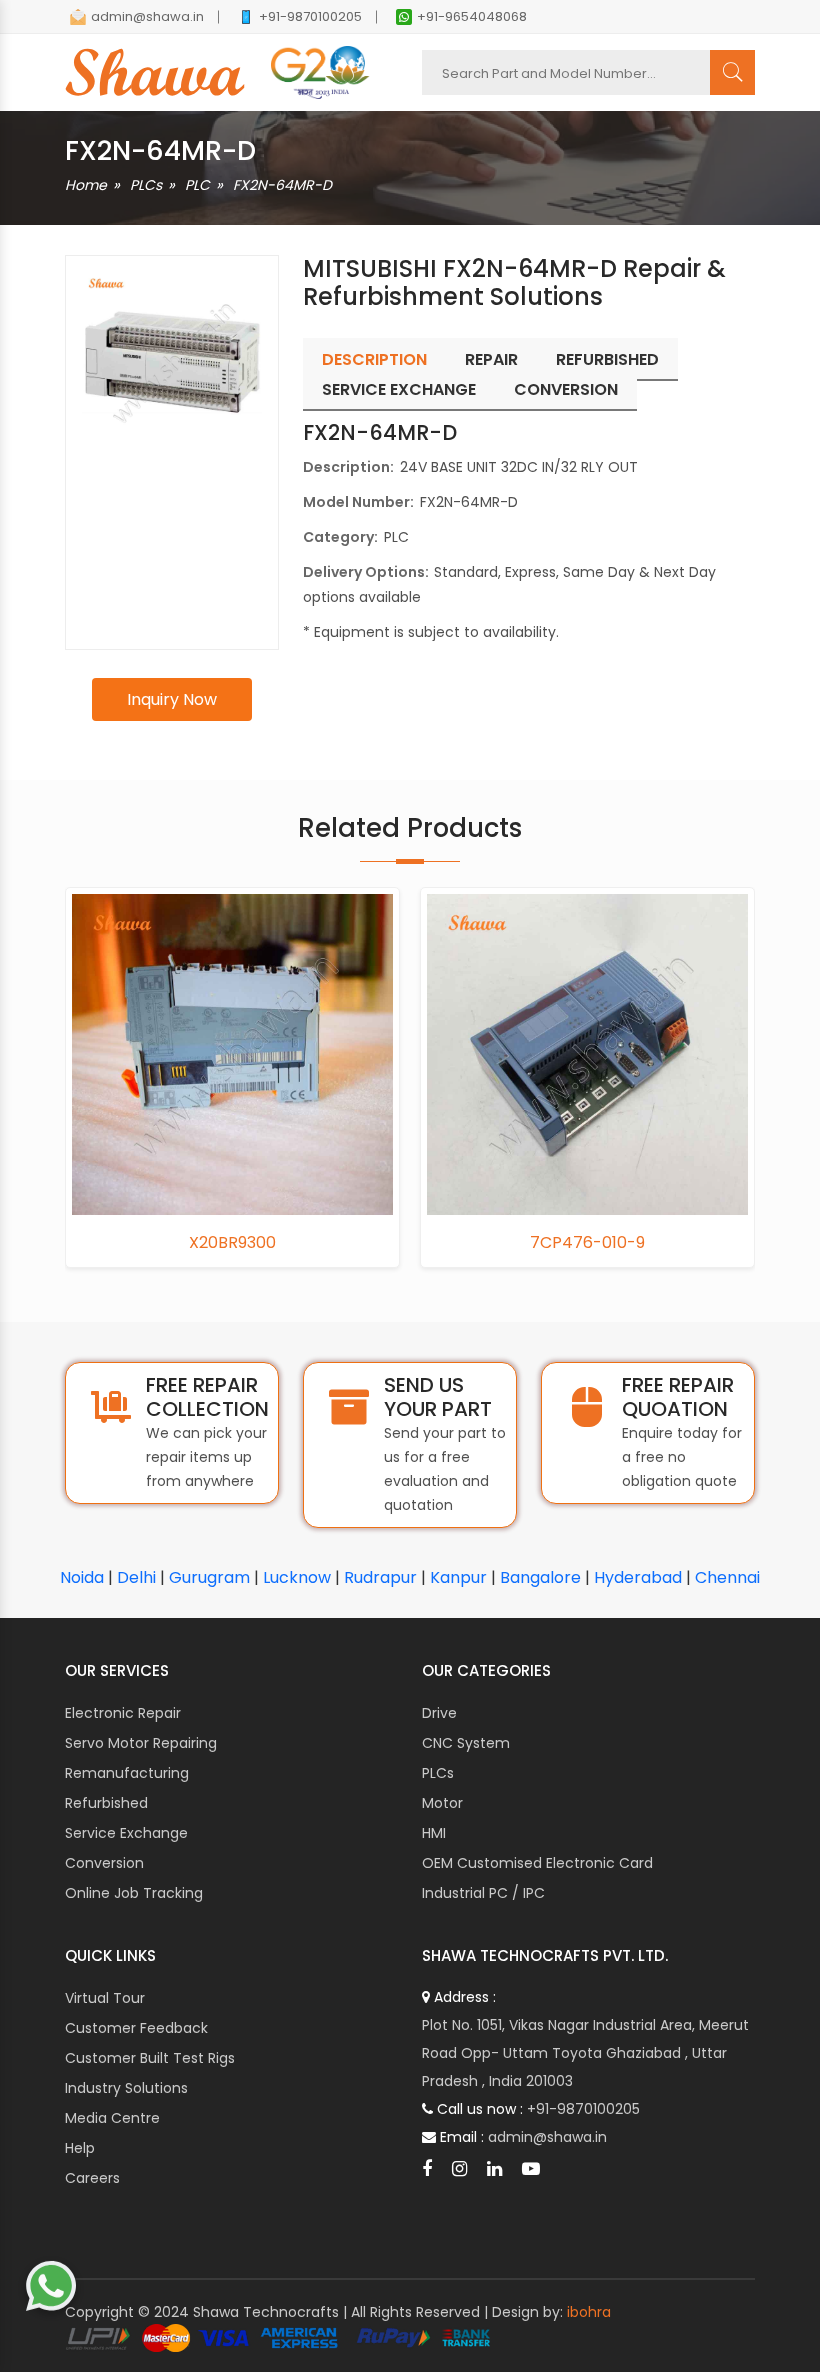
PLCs (146, 185)
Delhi (136, 1577)
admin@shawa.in (147, 16)
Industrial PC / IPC (483, 1893)
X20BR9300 (232, 1243)
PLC (197, 185)
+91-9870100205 (310, 16)
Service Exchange (126, 1833)
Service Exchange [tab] (399, 389)
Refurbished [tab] (607, 359)
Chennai (727, 1577)
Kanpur (458, 1577)
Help (80, 2148)
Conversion (104, 1863)
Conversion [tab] (566, 389)
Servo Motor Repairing (141, 1743)
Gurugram (209, 1577)
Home (86, 185)
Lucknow (297, 1577)
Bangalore (540, 1577)
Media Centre (112, 2118)
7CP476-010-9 (587, 1243)
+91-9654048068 (472, 16)
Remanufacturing (127, 1773)
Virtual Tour (105, 1998)
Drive (439, 1713)
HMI (434, 1833)
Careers (92, 2178)
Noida (82, 1577)
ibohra (589, 2312)
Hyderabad (638, 1577)
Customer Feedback (136, 2028)
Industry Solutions (126, 2088)
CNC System (466, 1743)
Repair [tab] (491, 359)
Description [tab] (374, 359)
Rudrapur (380, 1577)
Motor (442, 1803)
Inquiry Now (172, 699)
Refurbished (106, 1803)
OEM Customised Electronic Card (537, 1863)
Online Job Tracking (134, 1893)
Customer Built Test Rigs (150, 2058)
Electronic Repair (123, 1713)
